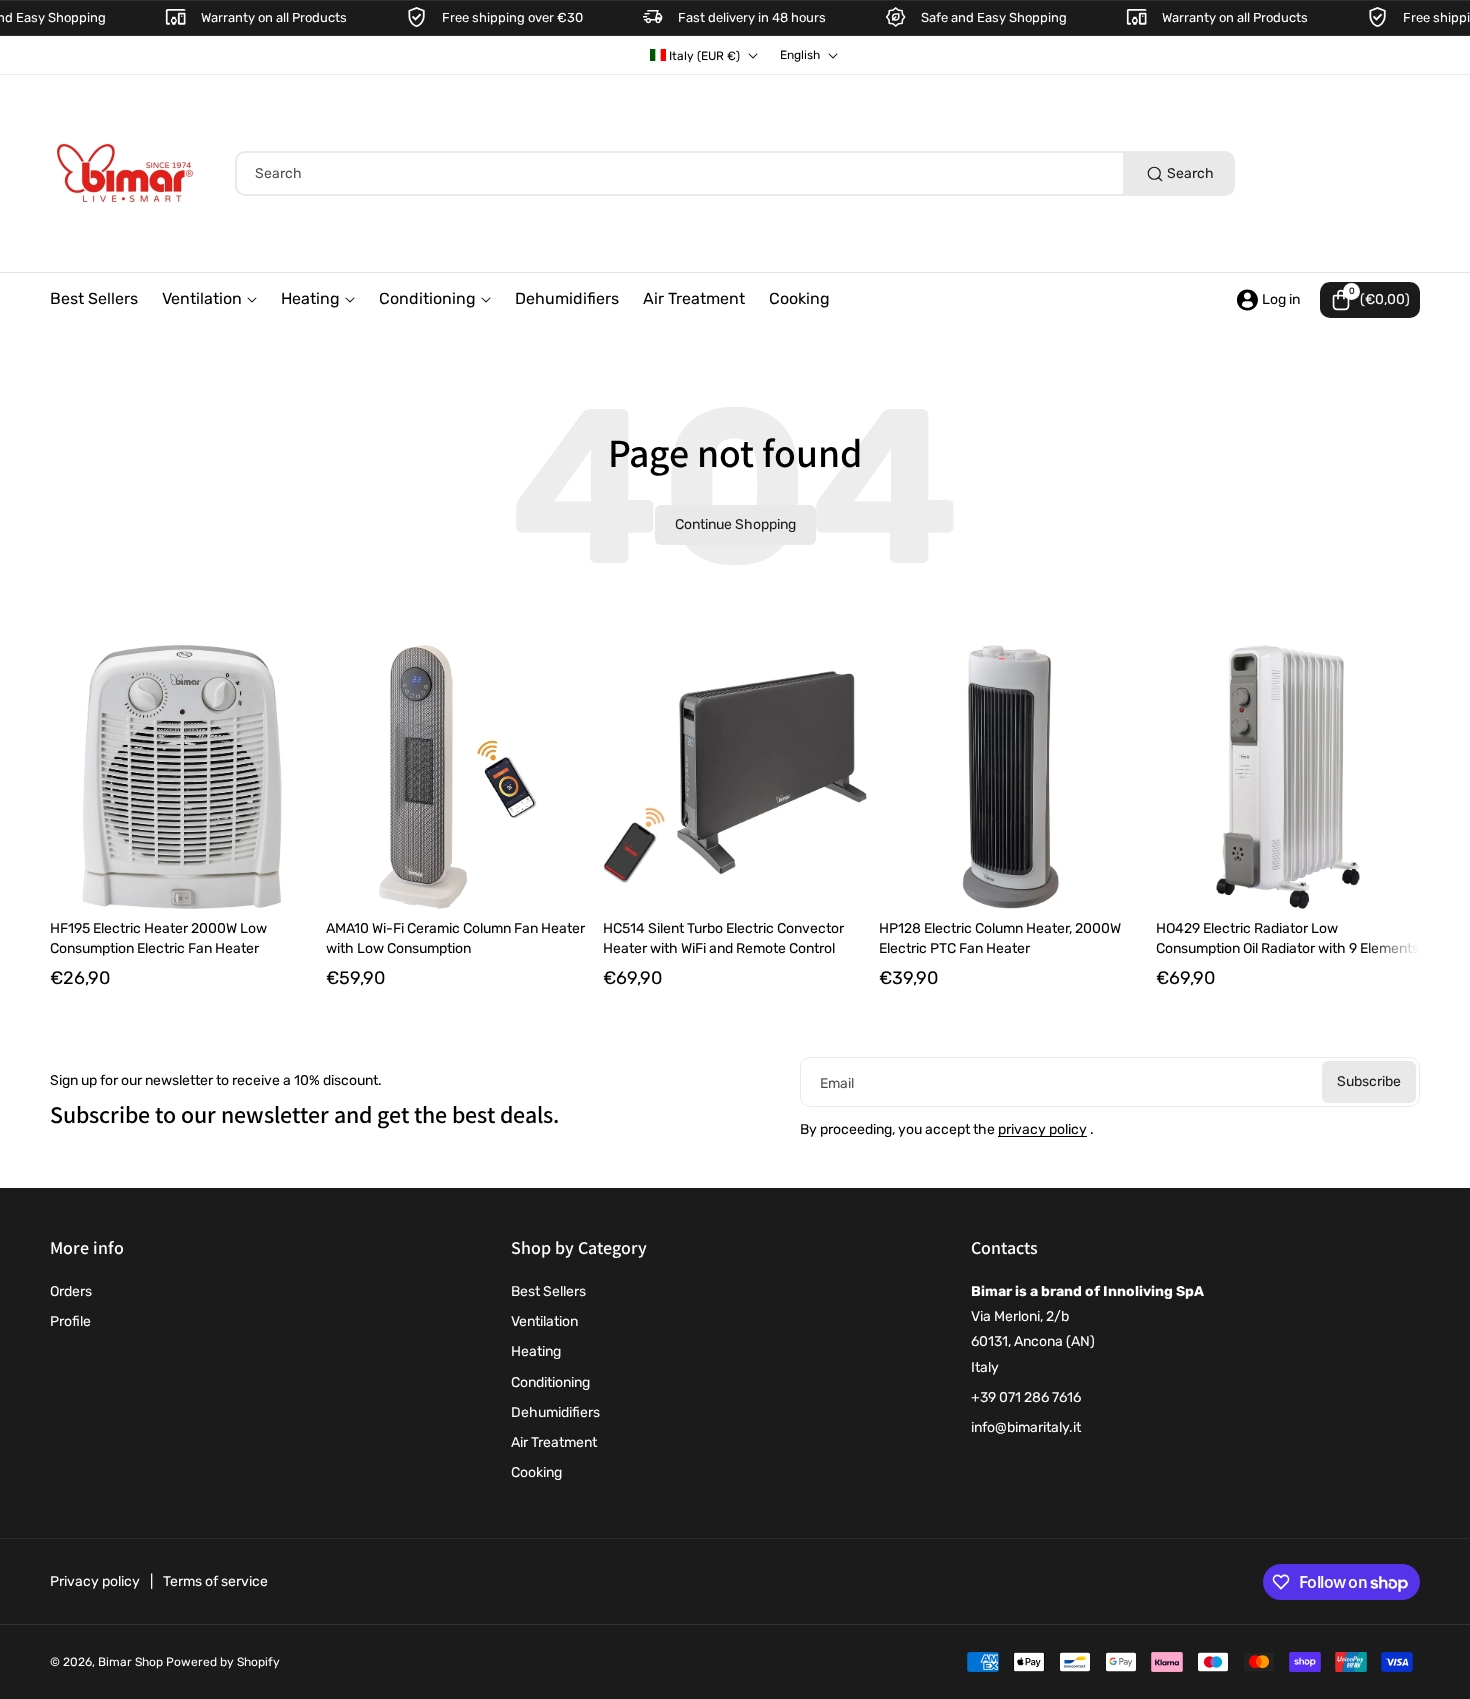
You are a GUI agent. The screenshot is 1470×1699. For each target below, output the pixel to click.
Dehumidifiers (555, 1412)
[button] (1370, 300)
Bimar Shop (130, 1662)
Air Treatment (554, 1442)
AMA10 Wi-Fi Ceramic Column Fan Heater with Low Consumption (455, 938)
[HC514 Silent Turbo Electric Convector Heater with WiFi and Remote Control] (735, 777)
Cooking (536, 1472)
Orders (71, 1291)
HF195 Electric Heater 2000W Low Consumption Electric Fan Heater (158, 938)
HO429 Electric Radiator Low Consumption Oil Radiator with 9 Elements (1287, 938)
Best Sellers (548, 1291)
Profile (70, 1321)
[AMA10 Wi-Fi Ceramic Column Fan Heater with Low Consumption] (458, 777)
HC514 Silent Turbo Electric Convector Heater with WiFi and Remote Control (723, 938)
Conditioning (550, 1382)
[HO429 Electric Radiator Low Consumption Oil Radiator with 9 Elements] (1288, 777)
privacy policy (1042, 1129)
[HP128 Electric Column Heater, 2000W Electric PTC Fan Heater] (1011, 777)
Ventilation (544, 1321)
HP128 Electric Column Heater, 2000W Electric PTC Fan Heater (1000, 938)
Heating (536, 1351)
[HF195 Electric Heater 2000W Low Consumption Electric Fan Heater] (182, 777)
